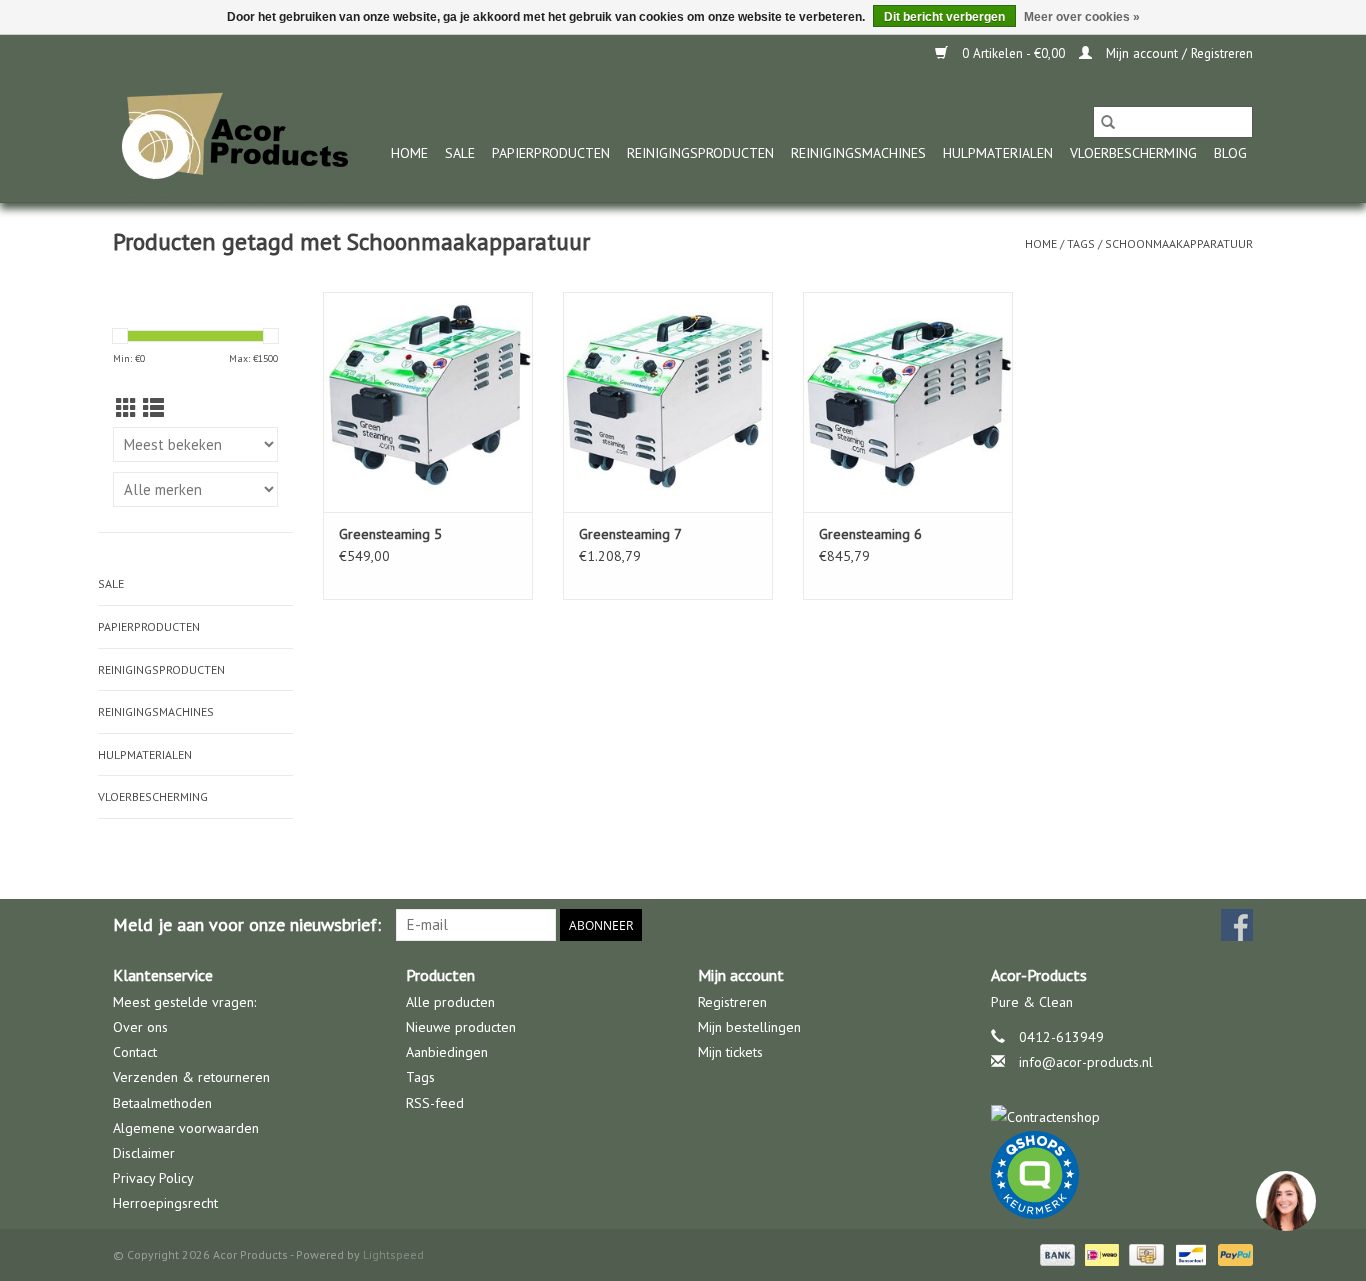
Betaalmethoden (162, 1103)
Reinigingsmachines (858, 153)
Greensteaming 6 (870, 534)
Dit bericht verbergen (944, 17)
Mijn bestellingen (749, 1027)
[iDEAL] (1100, 1253)
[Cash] (1144, 1253)
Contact (135, 1052)
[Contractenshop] (1122, 1117)
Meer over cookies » (1082, 17)
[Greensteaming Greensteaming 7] (668, 402)
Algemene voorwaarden (186, 1128)
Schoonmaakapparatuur (1179, 243)
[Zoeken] (1108, 122)
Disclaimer (144, 1153)
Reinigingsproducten (700, 153)
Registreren (732, 1002)
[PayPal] (1232, 1253)
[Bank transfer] (1055, 1253)
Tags (1081, 243)
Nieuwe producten (461, 1027)
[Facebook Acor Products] (1237, 925)
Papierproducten (551, 153)
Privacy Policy (153, 1178)
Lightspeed (393, 1254)
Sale (460, 153)
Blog (1230, 153)
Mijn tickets (730, 1052)
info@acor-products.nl (1086, 1062)
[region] (1285, 1200)
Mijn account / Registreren (1177, 53)
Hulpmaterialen (998, 153)
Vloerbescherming (1133, 153)
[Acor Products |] (235, 137)
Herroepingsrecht (165, 1203)
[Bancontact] (1189, 1253)
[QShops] (1122, 1175)
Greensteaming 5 (390, 534)
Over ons (140, 1027)
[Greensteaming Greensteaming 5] (428, 402)
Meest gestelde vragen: (184, 1002)
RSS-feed (435, 1103)
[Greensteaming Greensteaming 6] (908, 402)
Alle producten (450, 1002)
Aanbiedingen (447, 1052)
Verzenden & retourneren (191, 1077)
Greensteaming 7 (630, 534)
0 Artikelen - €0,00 (1013, 53)
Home (409, 153)
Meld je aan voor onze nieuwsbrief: (247, 924)
